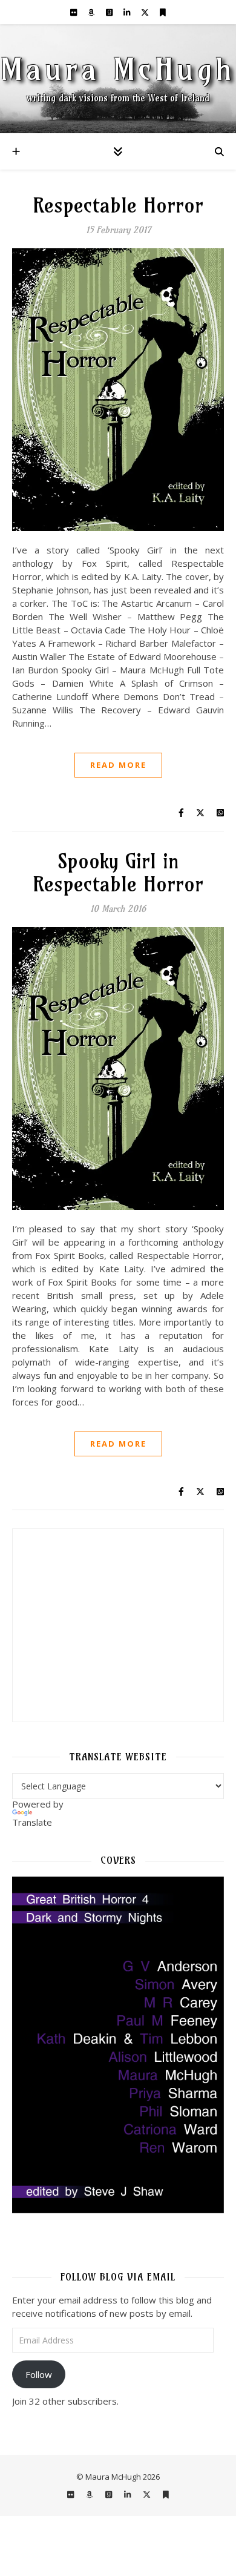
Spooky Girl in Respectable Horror (118, 873)
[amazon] (92, 12)
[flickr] (74, 12)
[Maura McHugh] (118, 79)
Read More (118, 765)
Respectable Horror (118, 205)
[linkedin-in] (128, 12)
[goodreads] (110, 12)
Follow (39, 2374)
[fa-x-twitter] (146, 12)
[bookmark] (163, 12)
